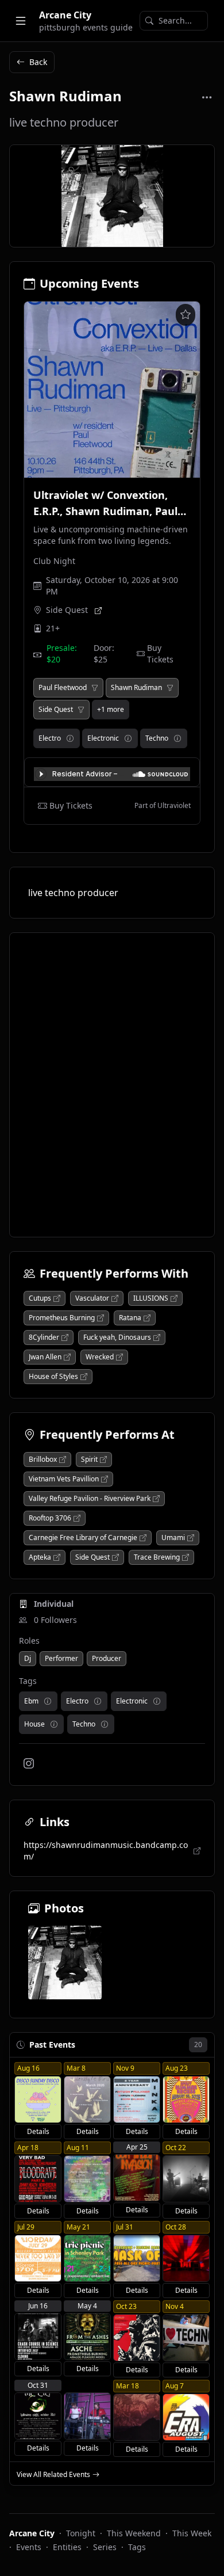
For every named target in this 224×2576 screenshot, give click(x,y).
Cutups (40, 1298)
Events (29, 2547)
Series (105, 2547)
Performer (61, 1658)
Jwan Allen (45, 1357)
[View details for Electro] (70, 738)
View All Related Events (53, 2475)
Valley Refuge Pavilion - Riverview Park (90, 1499)
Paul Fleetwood (63, 688)
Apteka (40, 1557)
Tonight (81, 2533)
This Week (192, 2533)
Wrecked (100, 1357)
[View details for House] (54, 1724)
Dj (28, 1658)
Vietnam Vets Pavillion (64, 1479)
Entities (67, 2547)
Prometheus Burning (62, 1318)
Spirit (89, 1460)
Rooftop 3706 (50, 1518)
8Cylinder (44, 1337)
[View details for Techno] (177, 738)
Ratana (130, 1318)
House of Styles (53, 1377)
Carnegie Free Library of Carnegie (83, 1538)
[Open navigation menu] (21, 21)
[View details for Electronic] (128, 738)
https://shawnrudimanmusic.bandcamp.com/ (106, 1851)
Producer (107, 1658)
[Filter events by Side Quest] (81, 710)
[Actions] (207, 97)
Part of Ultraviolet (163, 806)
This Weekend (134, 2533)
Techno (157, 738)
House (34, 1724)
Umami (173, 1538)
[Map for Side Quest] (98, 610)
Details (38, 2131)
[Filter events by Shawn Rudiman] (170, 688)
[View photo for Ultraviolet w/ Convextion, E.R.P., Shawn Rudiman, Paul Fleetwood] (112, 390)
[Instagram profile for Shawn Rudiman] (29, 1763)
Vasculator (92, 1298)
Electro (50, 738)
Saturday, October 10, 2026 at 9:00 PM (112, 586)
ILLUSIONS (151, 1298)
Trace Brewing (157, 1557)
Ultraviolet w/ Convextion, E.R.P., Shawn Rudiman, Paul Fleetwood (105, 511)
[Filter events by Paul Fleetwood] (95, 688)
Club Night (54, 561)
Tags (137, 2547)
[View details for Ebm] (48, 1701)
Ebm (31, 1701)
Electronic (103, 738)
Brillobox (43, 1460)
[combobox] (174, 21)
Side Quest (67, 610)
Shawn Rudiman (136, 688)
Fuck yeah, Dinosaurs (117, 1337)
